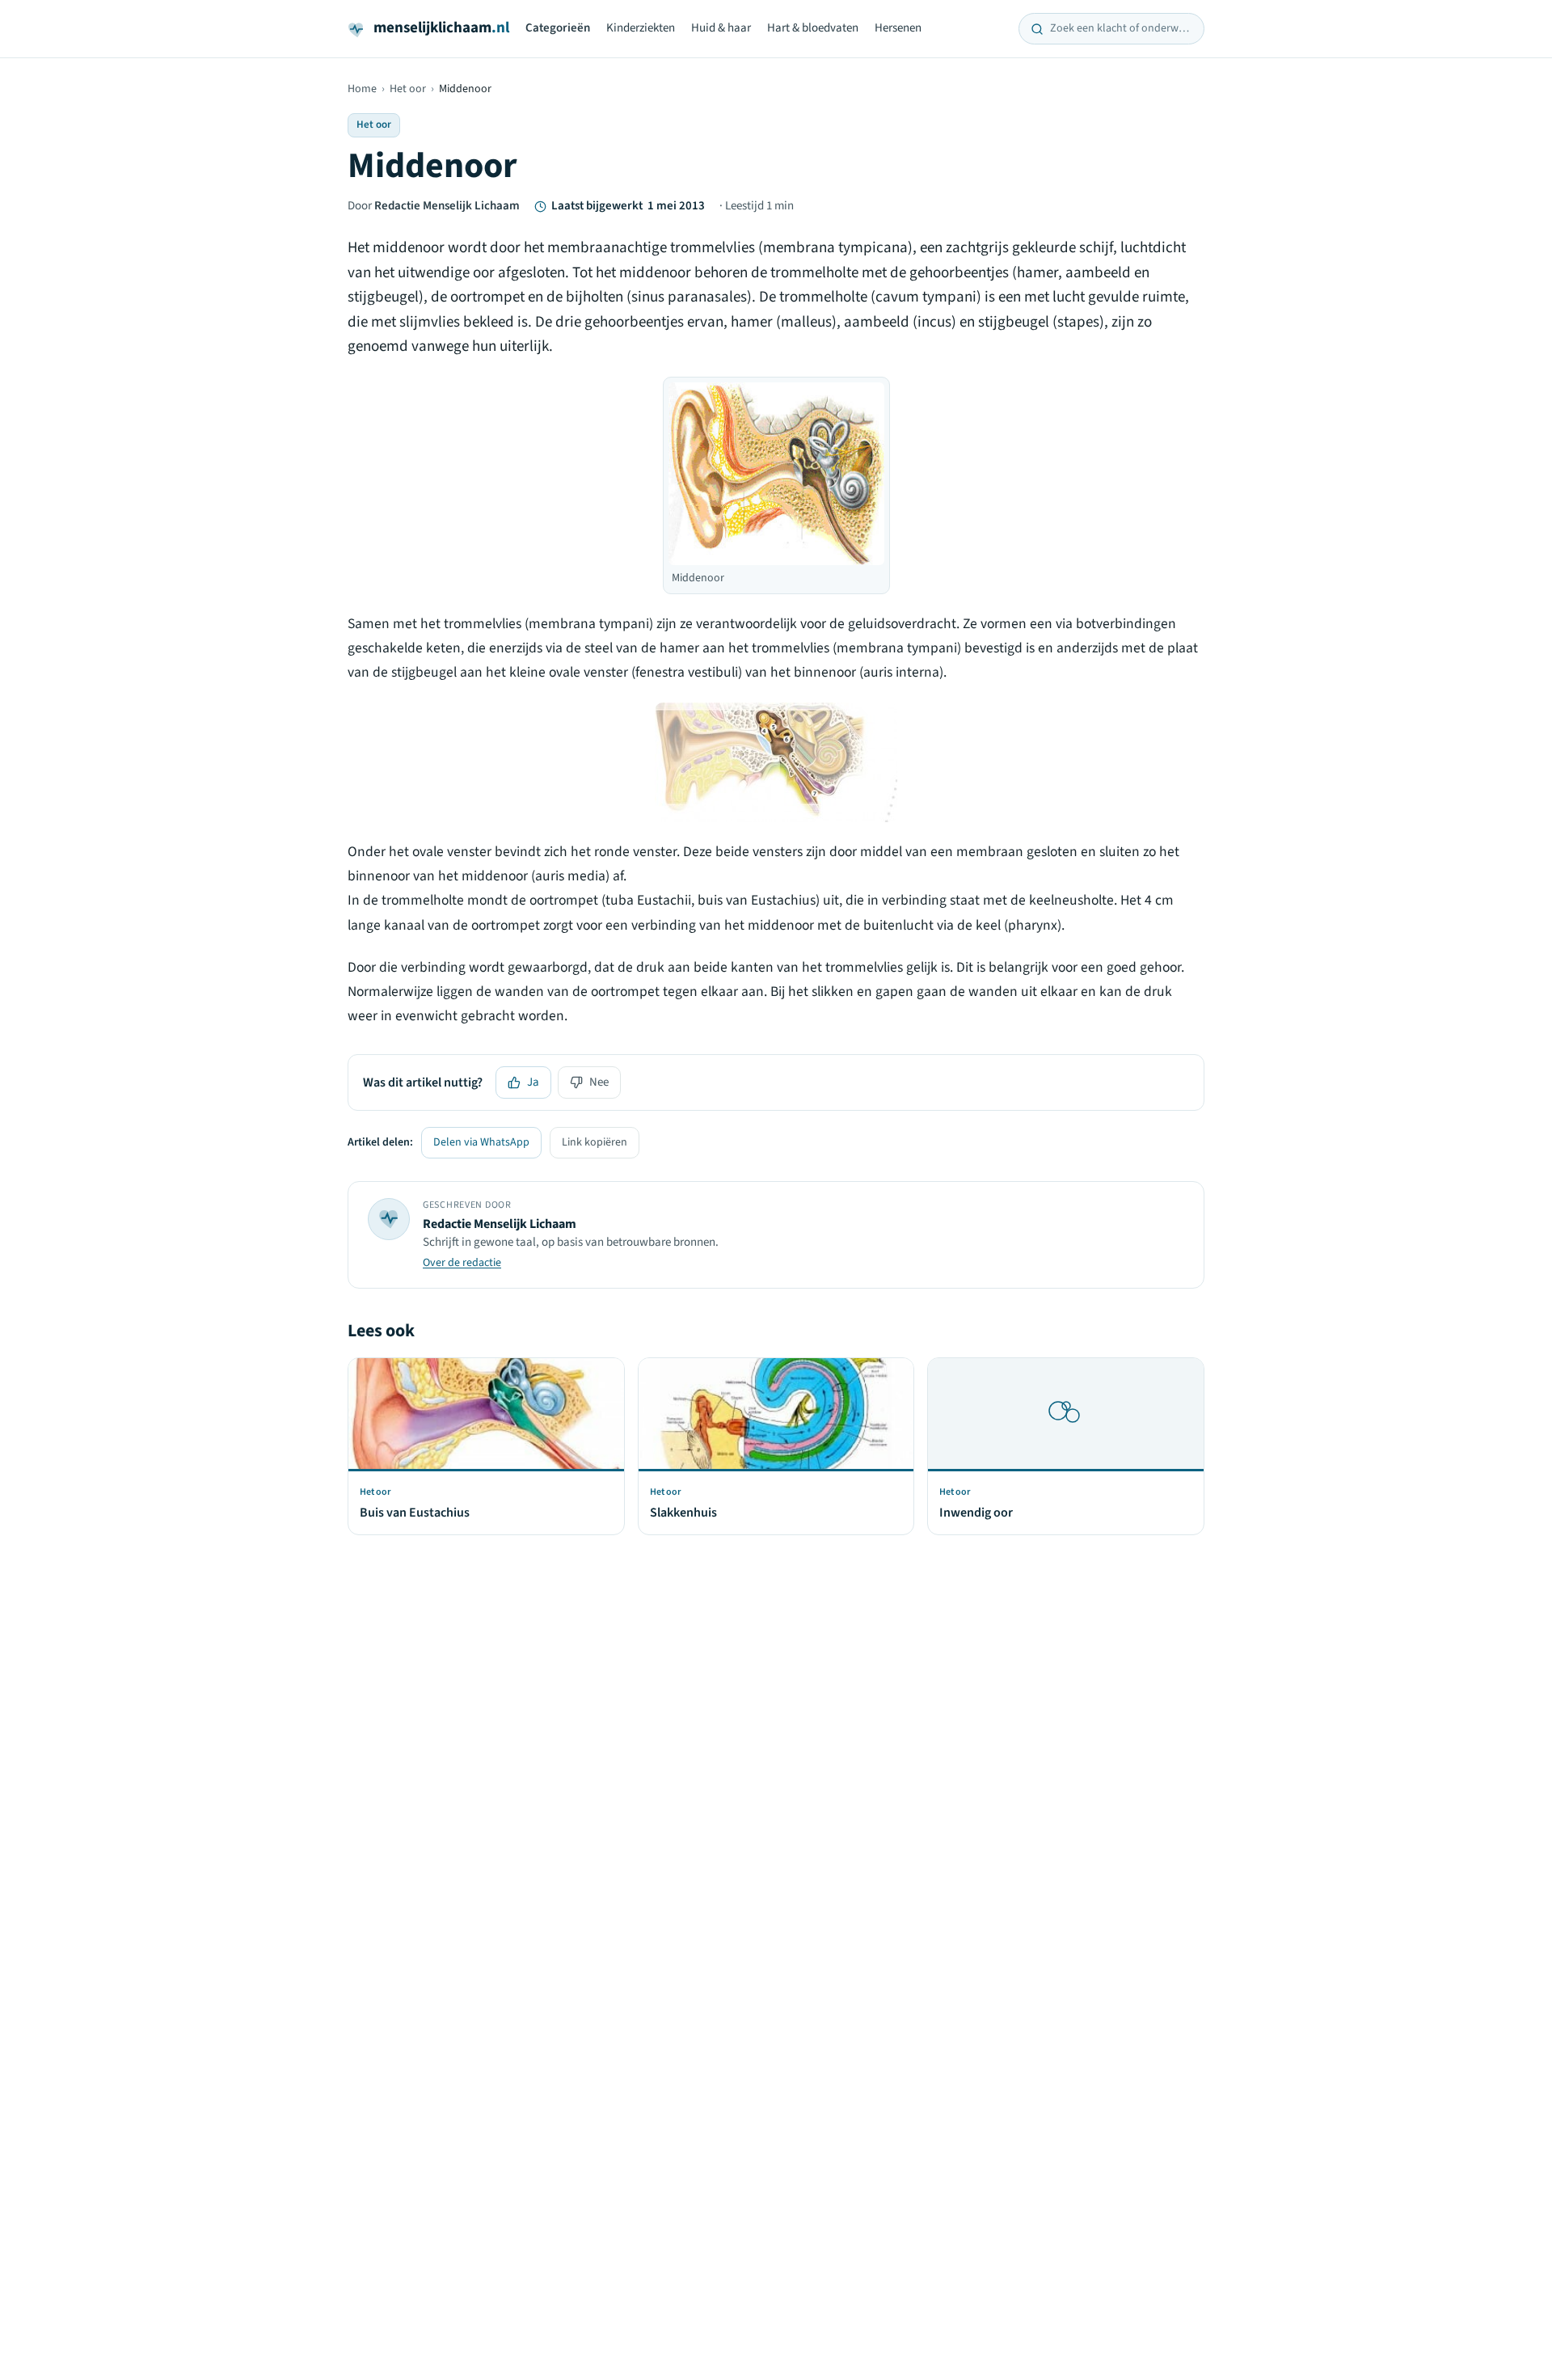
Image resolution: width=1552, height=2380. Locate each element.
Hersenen (898, 28)
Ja (533, 1082)
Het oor (408, 89)
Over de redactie (462, 1263)
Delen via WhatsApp (481, 1142)
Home (362, 89)
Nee (599, 1082)
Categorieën (558, 28)
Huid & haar (721, 28)
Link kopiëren (595, 1142)
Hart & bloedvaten (813, 28)
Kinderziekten (641, 28)
